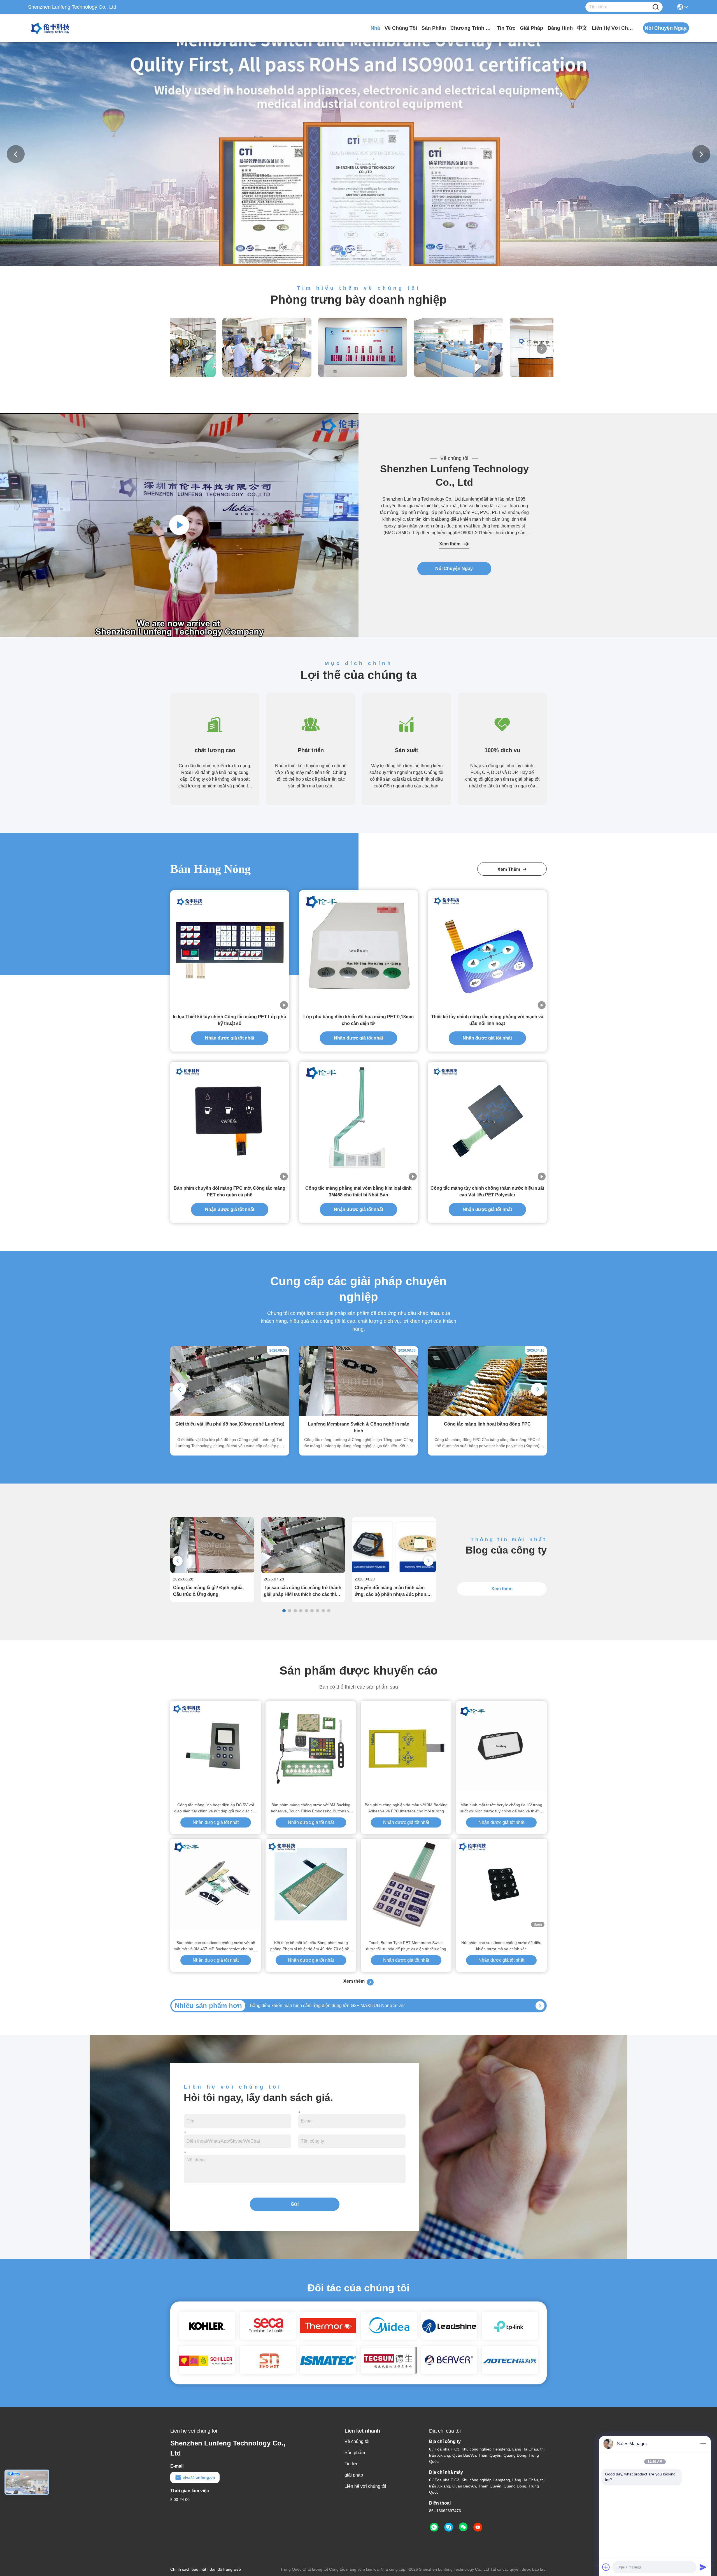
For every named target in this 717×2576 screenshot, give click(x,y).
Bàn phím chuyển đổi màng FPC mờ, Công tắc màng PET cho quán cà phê (230, 1191)
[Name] (656, 7)
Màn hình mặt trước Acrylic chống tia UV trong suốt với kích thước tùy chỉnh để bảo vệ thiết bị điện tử (501, 1808)
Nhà (375, 28)
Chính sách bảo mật (188, 2569)
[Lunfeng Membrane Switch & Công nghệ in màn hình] (358, 1415)
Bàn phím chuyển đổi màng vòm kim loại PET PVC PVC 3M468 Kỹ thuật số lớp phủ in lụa (339, 2006)
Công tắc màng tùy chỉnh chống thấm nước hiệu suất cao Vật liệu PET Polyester (487, 1191)
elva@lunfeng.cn (199, 2477)
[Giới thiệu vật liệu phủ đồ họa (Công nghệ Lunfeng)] (230, 1415)
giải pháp (531, 28)
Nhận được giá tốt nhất (230, 1038)
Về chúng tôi (401, 28)
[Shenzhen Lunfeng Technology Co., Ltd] (59, 28)
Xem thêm (450, 544)
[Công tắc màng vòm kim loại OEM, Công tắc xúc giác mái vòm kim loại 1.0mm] (179, 525)
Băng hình (560, 28)
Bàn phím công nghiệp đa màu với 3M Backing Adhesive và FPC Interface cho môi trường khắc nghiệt (406, 1808)
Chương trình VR (471, 28)
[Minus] (703, 2444)
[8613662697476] (434, 2527)
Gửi (295, 2204)
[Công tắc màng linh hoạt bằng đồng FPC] (487, 1415)
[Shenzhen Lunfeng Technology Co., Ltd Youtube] (478, 2527)
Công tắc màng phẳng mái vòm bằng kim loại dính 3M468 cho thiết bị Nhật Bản (358, 1191)
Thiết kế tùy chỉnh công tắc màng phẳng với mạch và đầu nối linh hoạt (487, 1020)
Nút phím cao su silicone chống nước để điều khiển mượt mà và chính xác (501, 1946)
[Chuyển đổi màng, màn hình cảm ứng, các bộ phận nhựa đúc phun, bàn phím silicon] (394, 1572)
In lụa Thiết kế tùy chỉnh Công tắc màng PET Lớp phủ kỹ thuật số (230, 1020)
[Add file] (606, 2567)
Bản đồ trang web (225, 2569)
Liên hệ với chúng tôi (613, 28)
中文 (582, 28)
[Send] (703, 2567)
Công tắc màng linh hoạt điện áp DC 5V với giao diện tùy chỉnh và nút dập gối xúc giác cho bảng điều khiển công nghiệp (216, 1808)
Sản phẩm (434, 28)
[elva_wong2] (449, 2527)
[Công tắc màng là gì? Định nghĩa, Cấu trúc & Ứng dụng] (212, 1572)
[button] (333, 253)
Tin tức (506, 28)
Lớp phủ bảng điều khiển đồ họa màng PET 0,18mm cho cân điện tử (358, 1020)
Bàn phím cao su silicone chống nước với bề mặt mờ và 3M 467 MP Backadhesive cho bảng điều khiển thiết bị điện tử (216, 1946)
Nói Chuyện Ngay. (454, 569)
